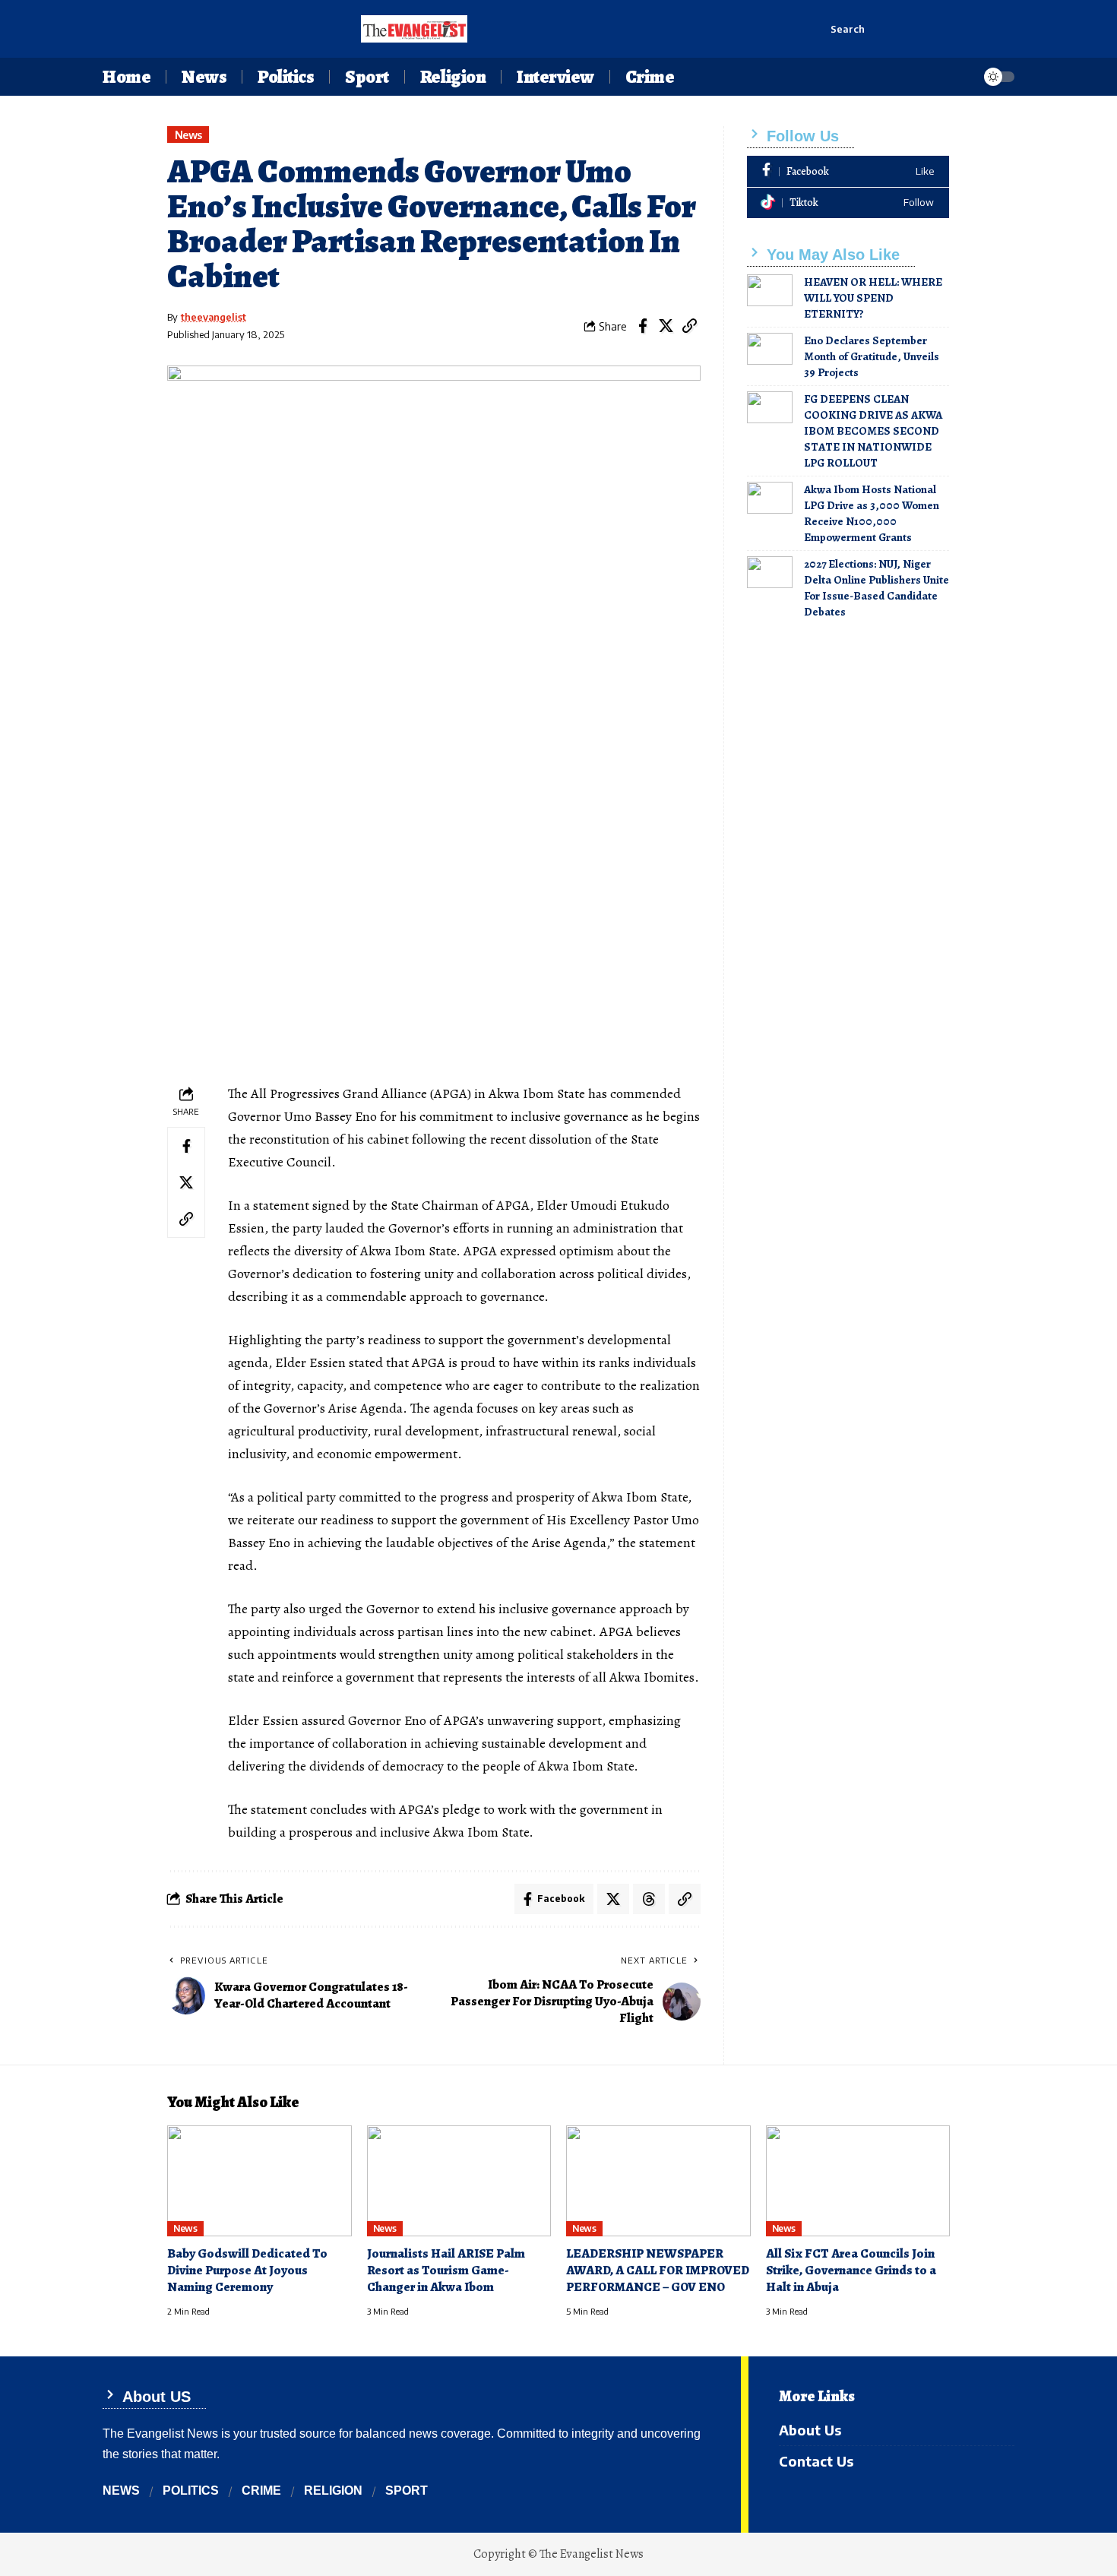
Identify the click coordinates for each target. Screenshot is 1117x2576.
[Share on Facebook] (643, 326)
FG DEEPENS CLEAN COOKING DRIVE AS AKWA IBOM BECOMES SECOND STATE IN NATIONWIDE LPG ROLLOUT (873, 431)
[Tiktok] (848, 203)
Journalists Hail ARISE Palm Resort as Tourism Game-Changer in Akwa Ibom (446, 2270)
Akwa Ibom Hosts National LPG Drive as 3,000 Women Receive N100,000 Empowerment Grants (872, 513)
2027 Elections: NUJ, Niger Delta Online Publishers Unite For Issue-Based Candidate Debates (877, 588)
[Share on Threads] (649, 1899)
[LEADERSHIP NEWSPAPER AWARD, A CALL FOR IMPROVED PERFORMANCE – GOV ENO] (658, 2181)
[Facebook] (848, 171)
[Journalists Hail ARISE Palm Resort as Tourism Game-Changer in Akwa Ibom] (459, 2181)
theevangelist (214, 317)
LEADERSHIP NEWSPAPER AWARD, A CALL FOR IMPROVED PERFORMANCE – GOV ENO (658, 2270)
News (188, 135)
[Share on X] (666, 326)
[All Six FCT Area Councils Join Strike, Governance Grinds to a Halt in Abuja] (858, 2181)
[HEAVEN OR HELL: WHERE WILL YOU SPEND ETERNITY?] (770, 290)
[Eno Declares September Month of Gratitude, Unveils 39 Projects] (770, 349)
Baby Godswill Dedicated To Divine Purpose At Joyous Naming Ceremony (247, 2270)
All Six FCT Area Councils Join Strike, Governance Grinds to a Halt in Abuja (851, 2270)
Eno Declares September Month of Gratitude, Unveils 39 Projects (872, 356)
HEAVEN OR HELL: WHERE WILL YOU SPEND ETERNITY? (873, 298)
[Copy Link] (690, 326)
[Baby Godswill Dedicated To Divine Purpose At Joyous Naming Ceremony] (259, 2181)
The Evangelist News (592, 2554)
